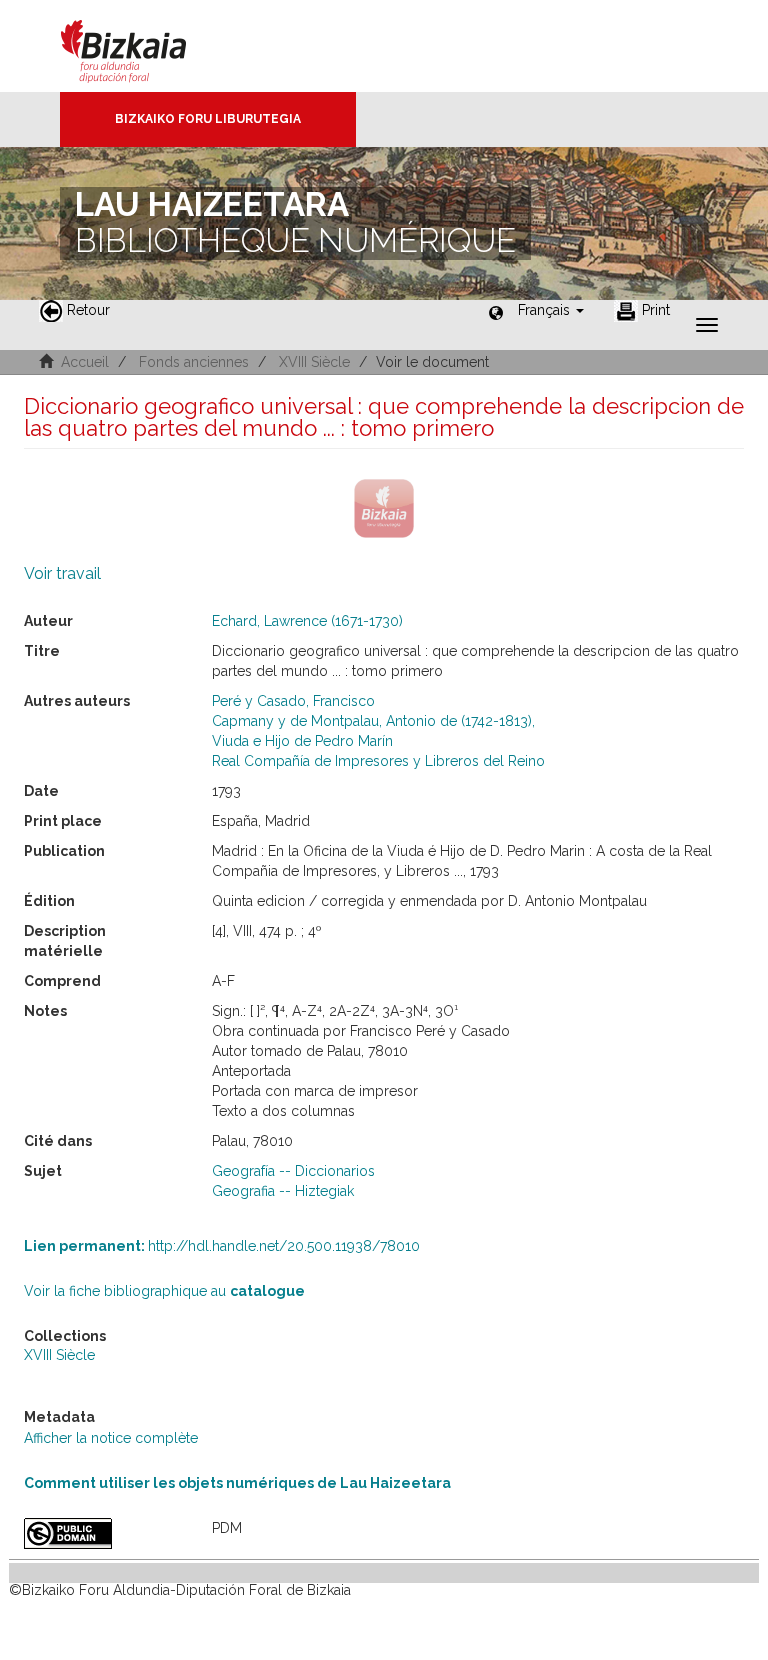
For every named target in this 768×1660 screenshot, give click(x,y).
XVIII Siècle (314, 362)
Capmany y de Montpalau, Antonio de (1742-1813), (373, 721)
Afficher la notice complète (111, 1438)
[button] (551, 310)
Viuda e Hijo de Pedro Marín (302, 741)
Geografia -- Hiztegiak (283, 1191)
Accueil (85, 362)
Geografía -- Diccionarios (293, 1171)
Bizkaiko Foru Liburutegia (208, 119)
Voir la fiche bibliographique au (164, 1291)
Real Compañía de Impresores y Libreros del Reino (378, 761)
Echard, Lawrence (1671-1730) (307, 621)
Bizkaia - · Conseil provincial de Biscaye (144, 46)
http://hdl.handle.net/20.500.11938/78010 (222, 1246)
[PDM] (103, 1533)
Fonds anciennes (194, 362)
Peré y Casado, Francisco (293, 701)
